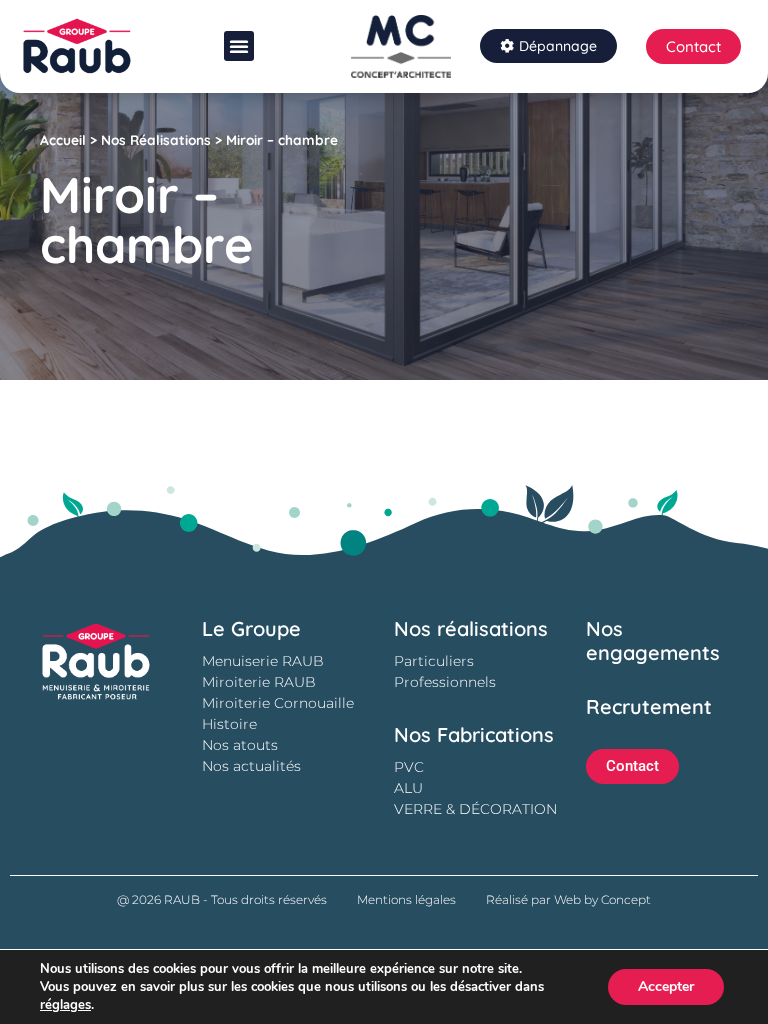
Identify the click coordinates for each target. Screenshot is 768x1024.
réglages (65, 1005)
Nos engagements (653, 640)
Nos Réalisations (156, 139)
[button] (239, 46)
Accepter (666, 986)
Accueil (63, 139)
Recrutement (649, 706)
